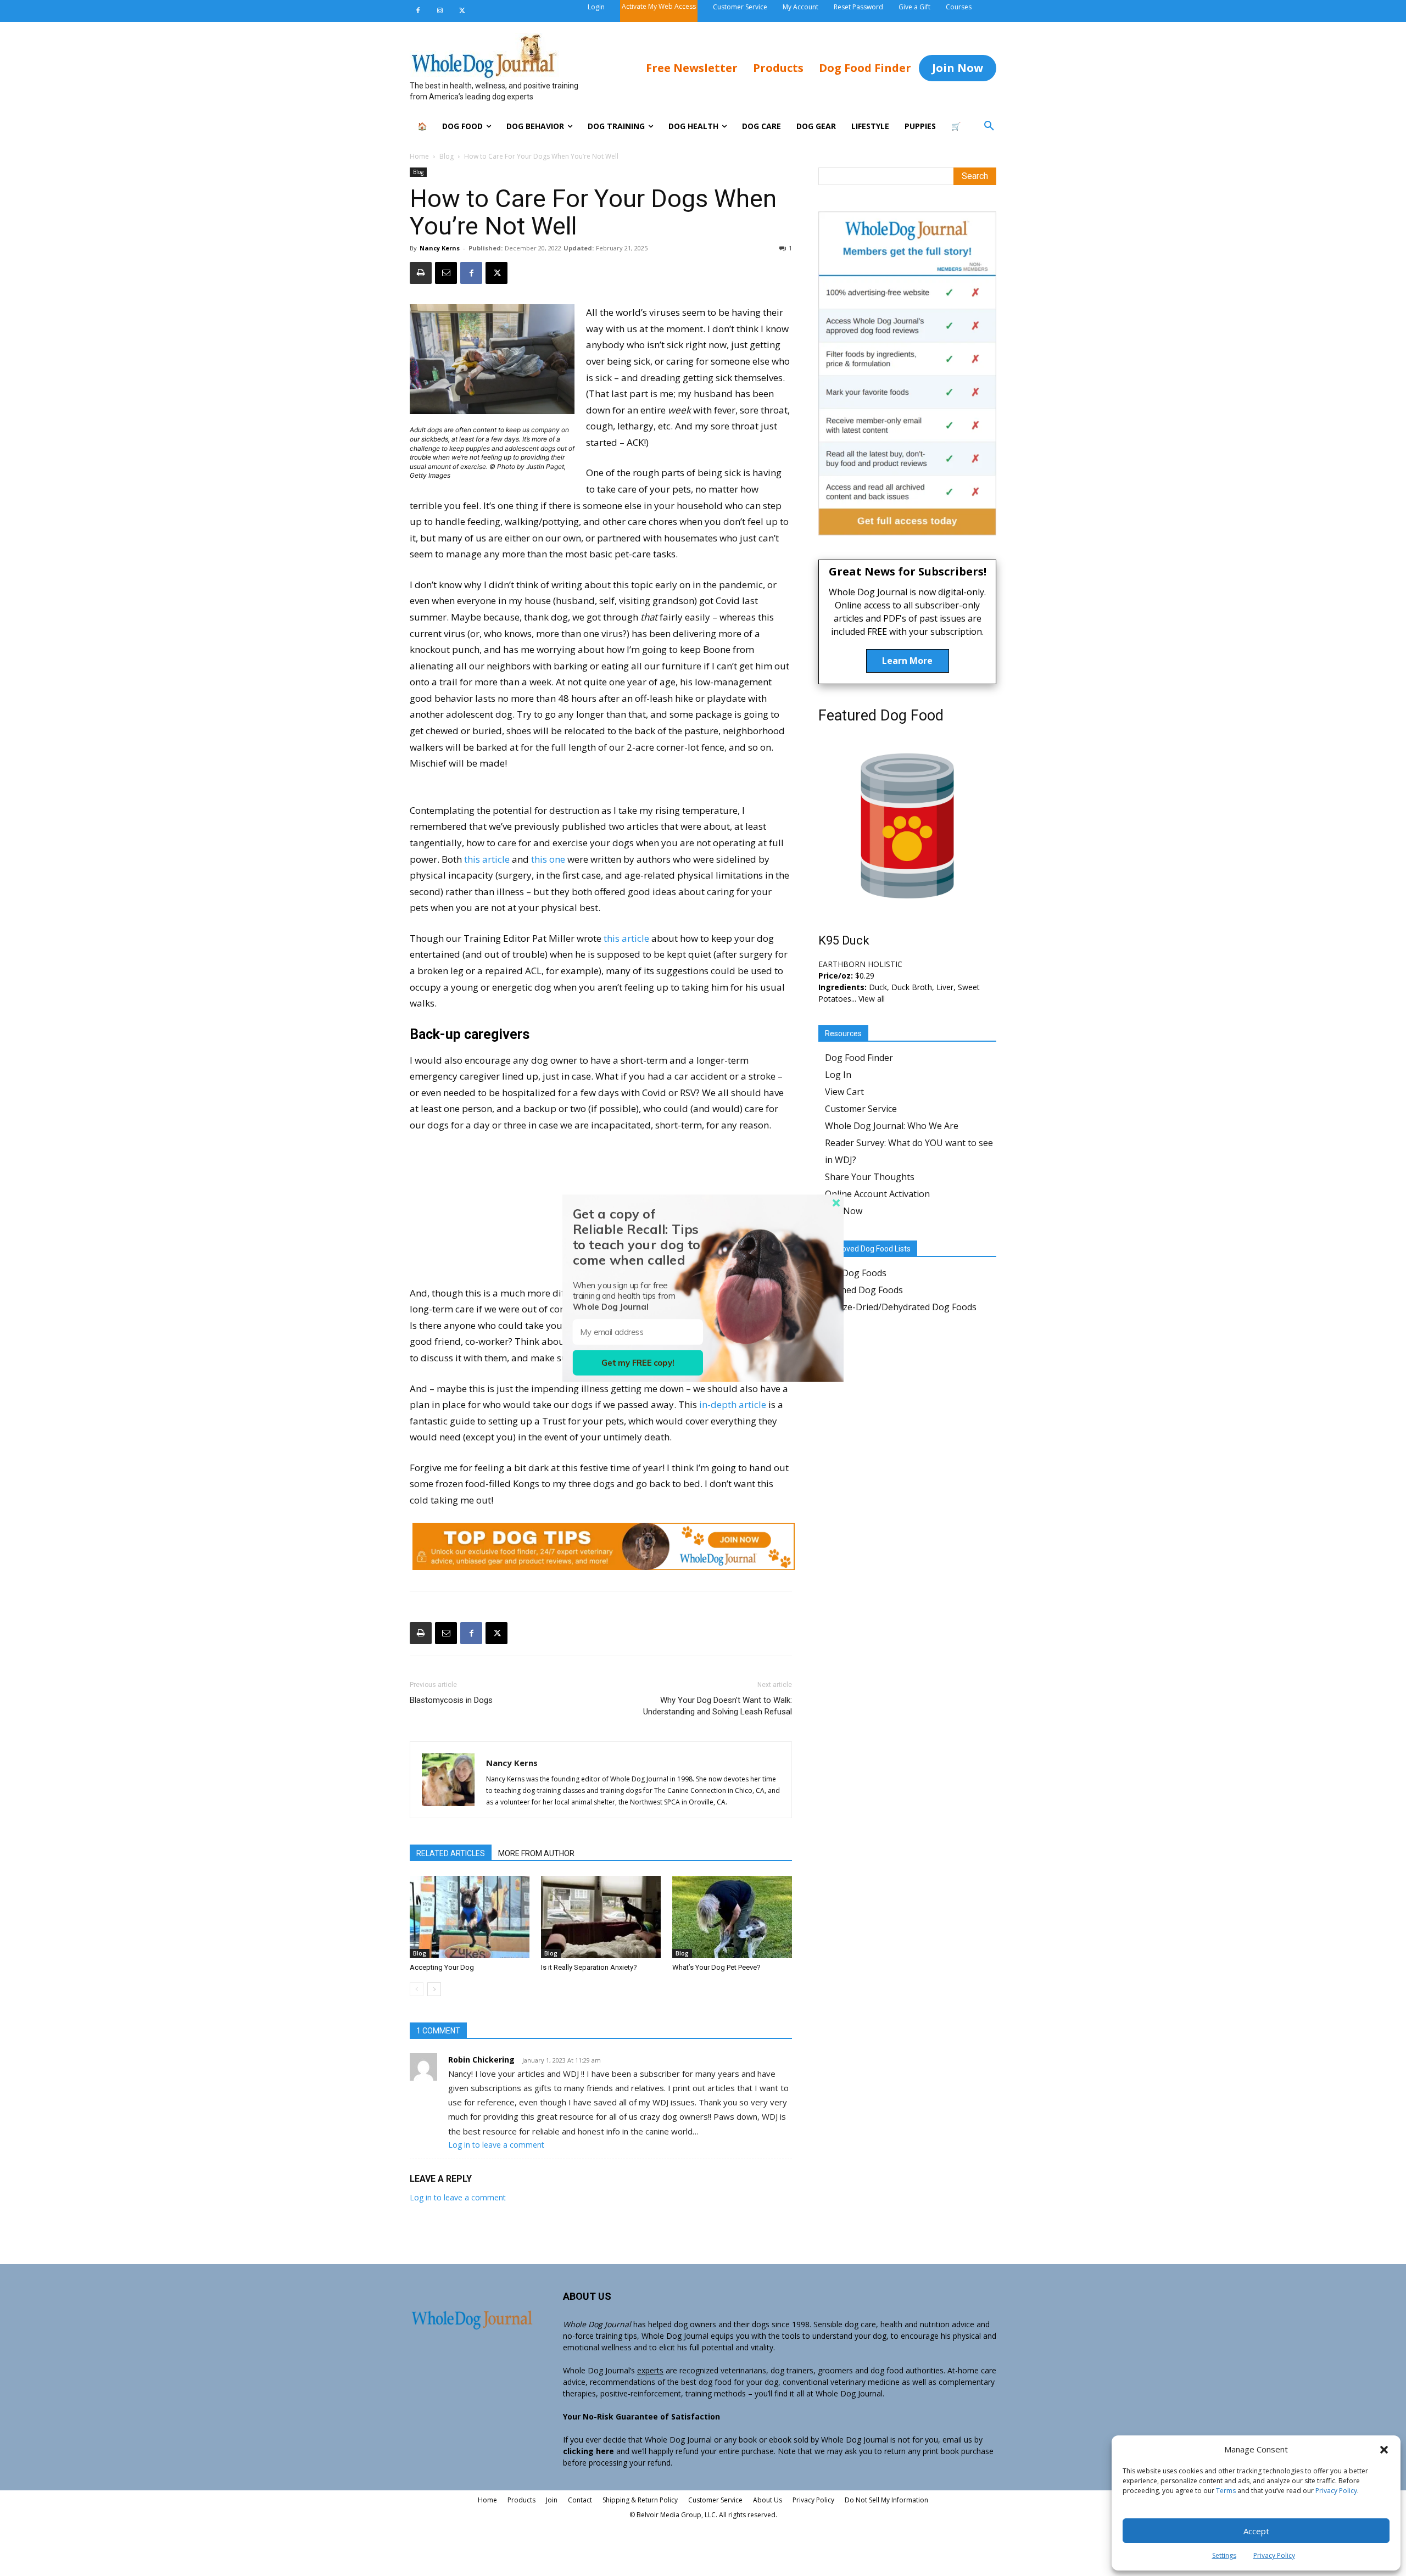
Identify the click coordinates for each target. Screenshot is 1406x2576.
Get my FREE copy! (638, 1363)
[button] (1384, 2450)
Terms (1226, 2491)
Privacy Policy (1336, 2491)
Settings (1224, 2555)
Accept (1256, 2531)
